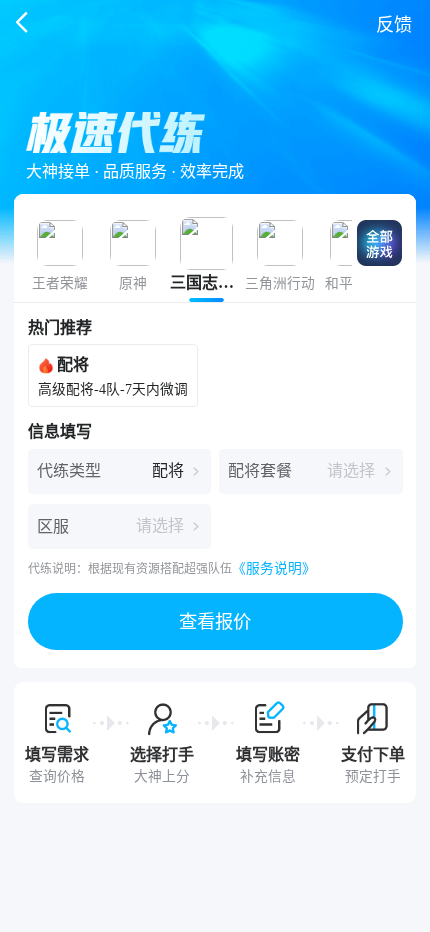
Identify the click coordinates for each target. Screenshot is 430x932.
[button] (215, 621)
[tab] (59, 260)
